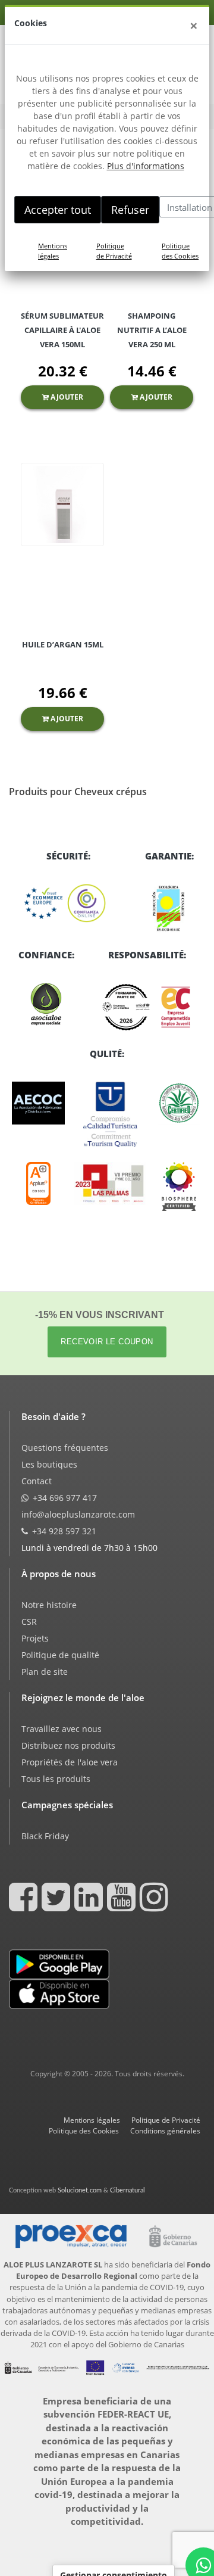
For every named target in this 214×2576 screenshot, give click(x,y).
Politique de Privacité (114, 251)
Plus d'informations (146, 166)
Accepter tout (58, 210)
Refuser (130, 210)
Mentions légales (53, 251)
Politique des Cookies (180, 251)
